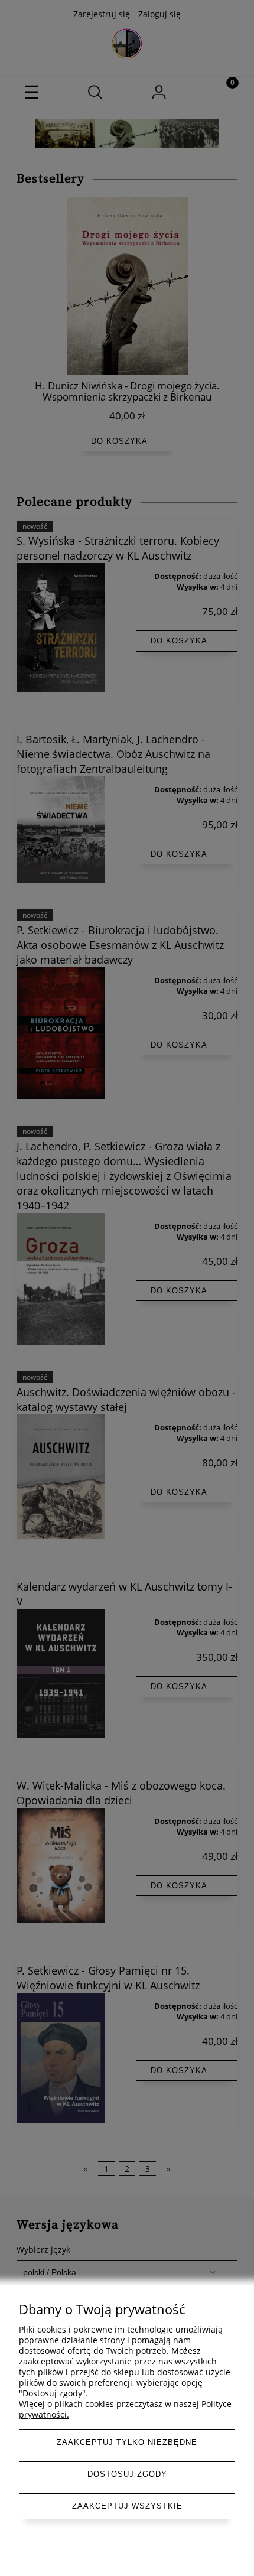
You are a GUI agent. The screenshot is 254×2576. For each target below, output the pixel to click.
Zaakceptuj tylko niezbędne (127, 2442)
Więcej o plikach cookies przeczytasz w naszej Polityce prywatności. (125, 2409)
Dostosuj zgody (127, 2474)
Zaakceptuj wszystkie (127, 2506)
